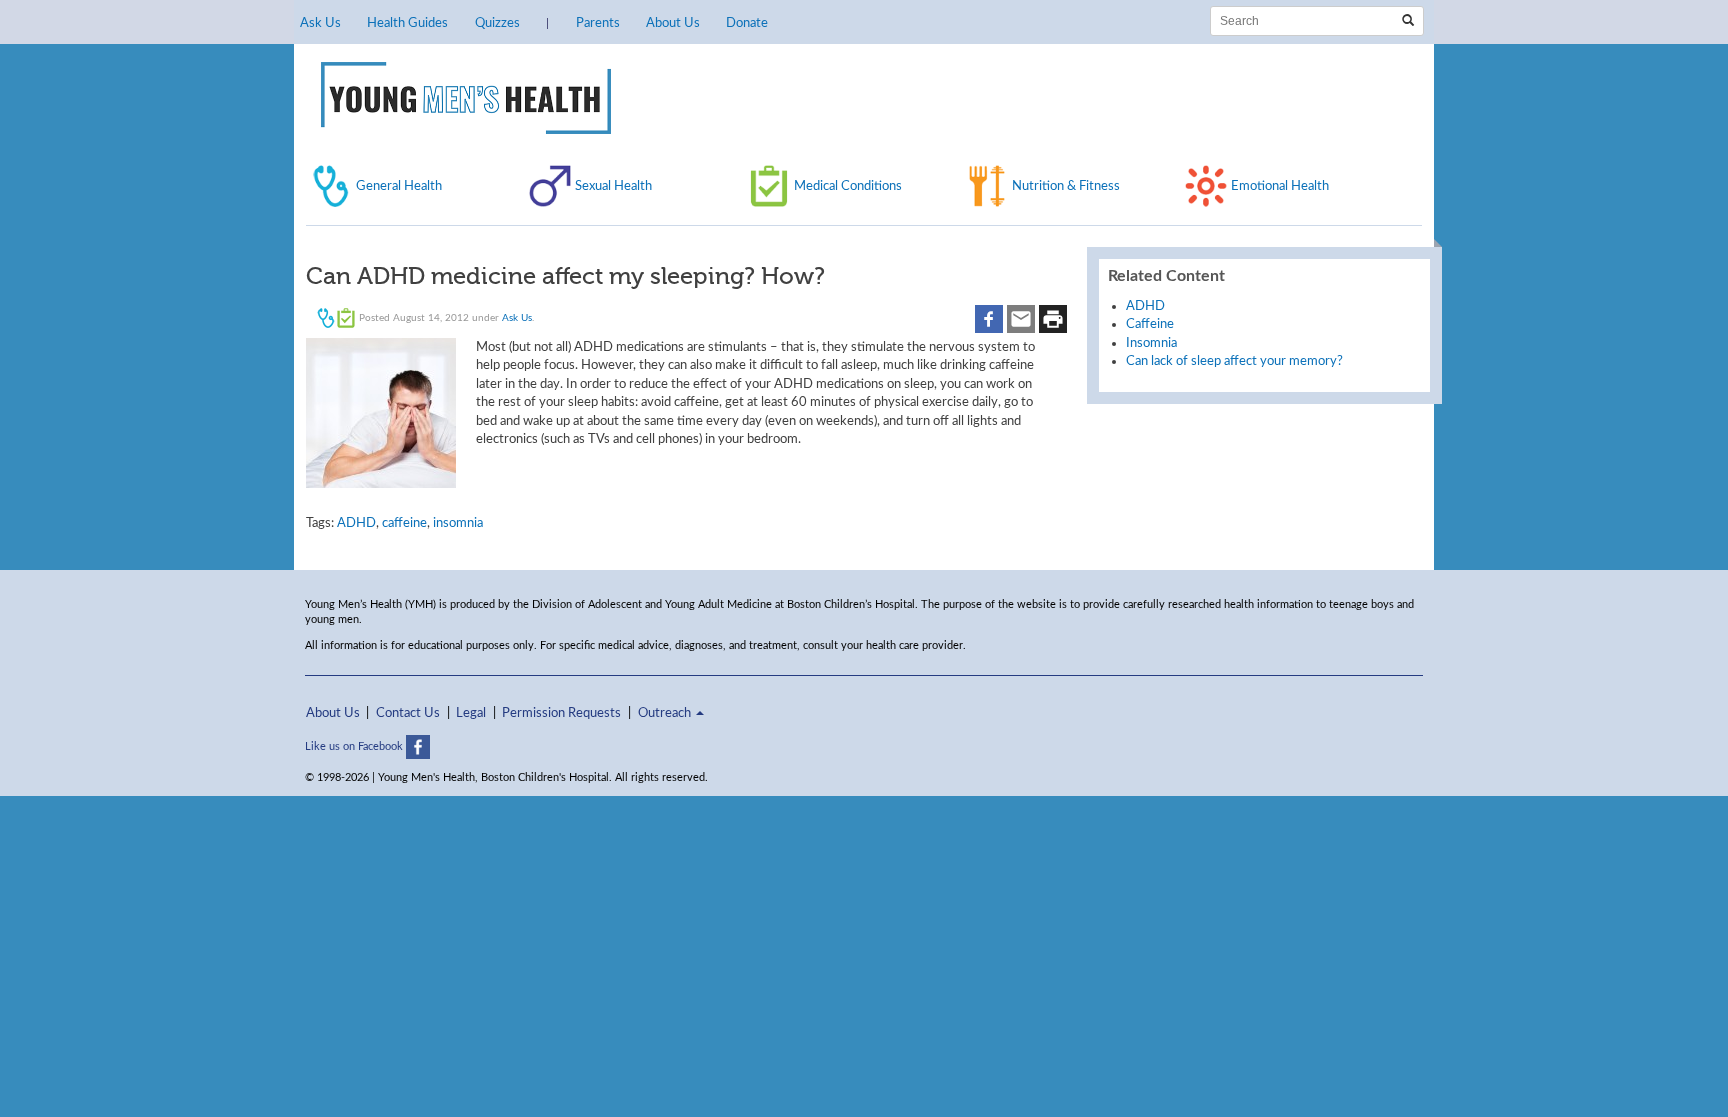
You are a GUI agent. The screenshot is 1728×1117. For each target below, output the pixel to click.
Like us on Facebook (355, 746)
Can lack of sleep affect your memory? (1234, 361)
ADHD (356, 523)
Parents (598, 23)
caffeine (404, 523)
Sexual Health (613, 186)
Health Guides (407, 23)
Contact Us (408, 713)
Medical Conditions (848, 186)
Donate (747, 23)
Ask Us (320, 23)
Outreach (666, 713)
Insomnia (1151, 343)
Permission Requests (561, 713)
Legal (471, 713)
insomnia (458, 523)
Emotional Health (1280, 186)
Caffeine (1150, 324)
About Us (673, 23)
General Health (399, 186)
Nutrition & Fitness (1066, 186)
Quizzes (497, 23)
